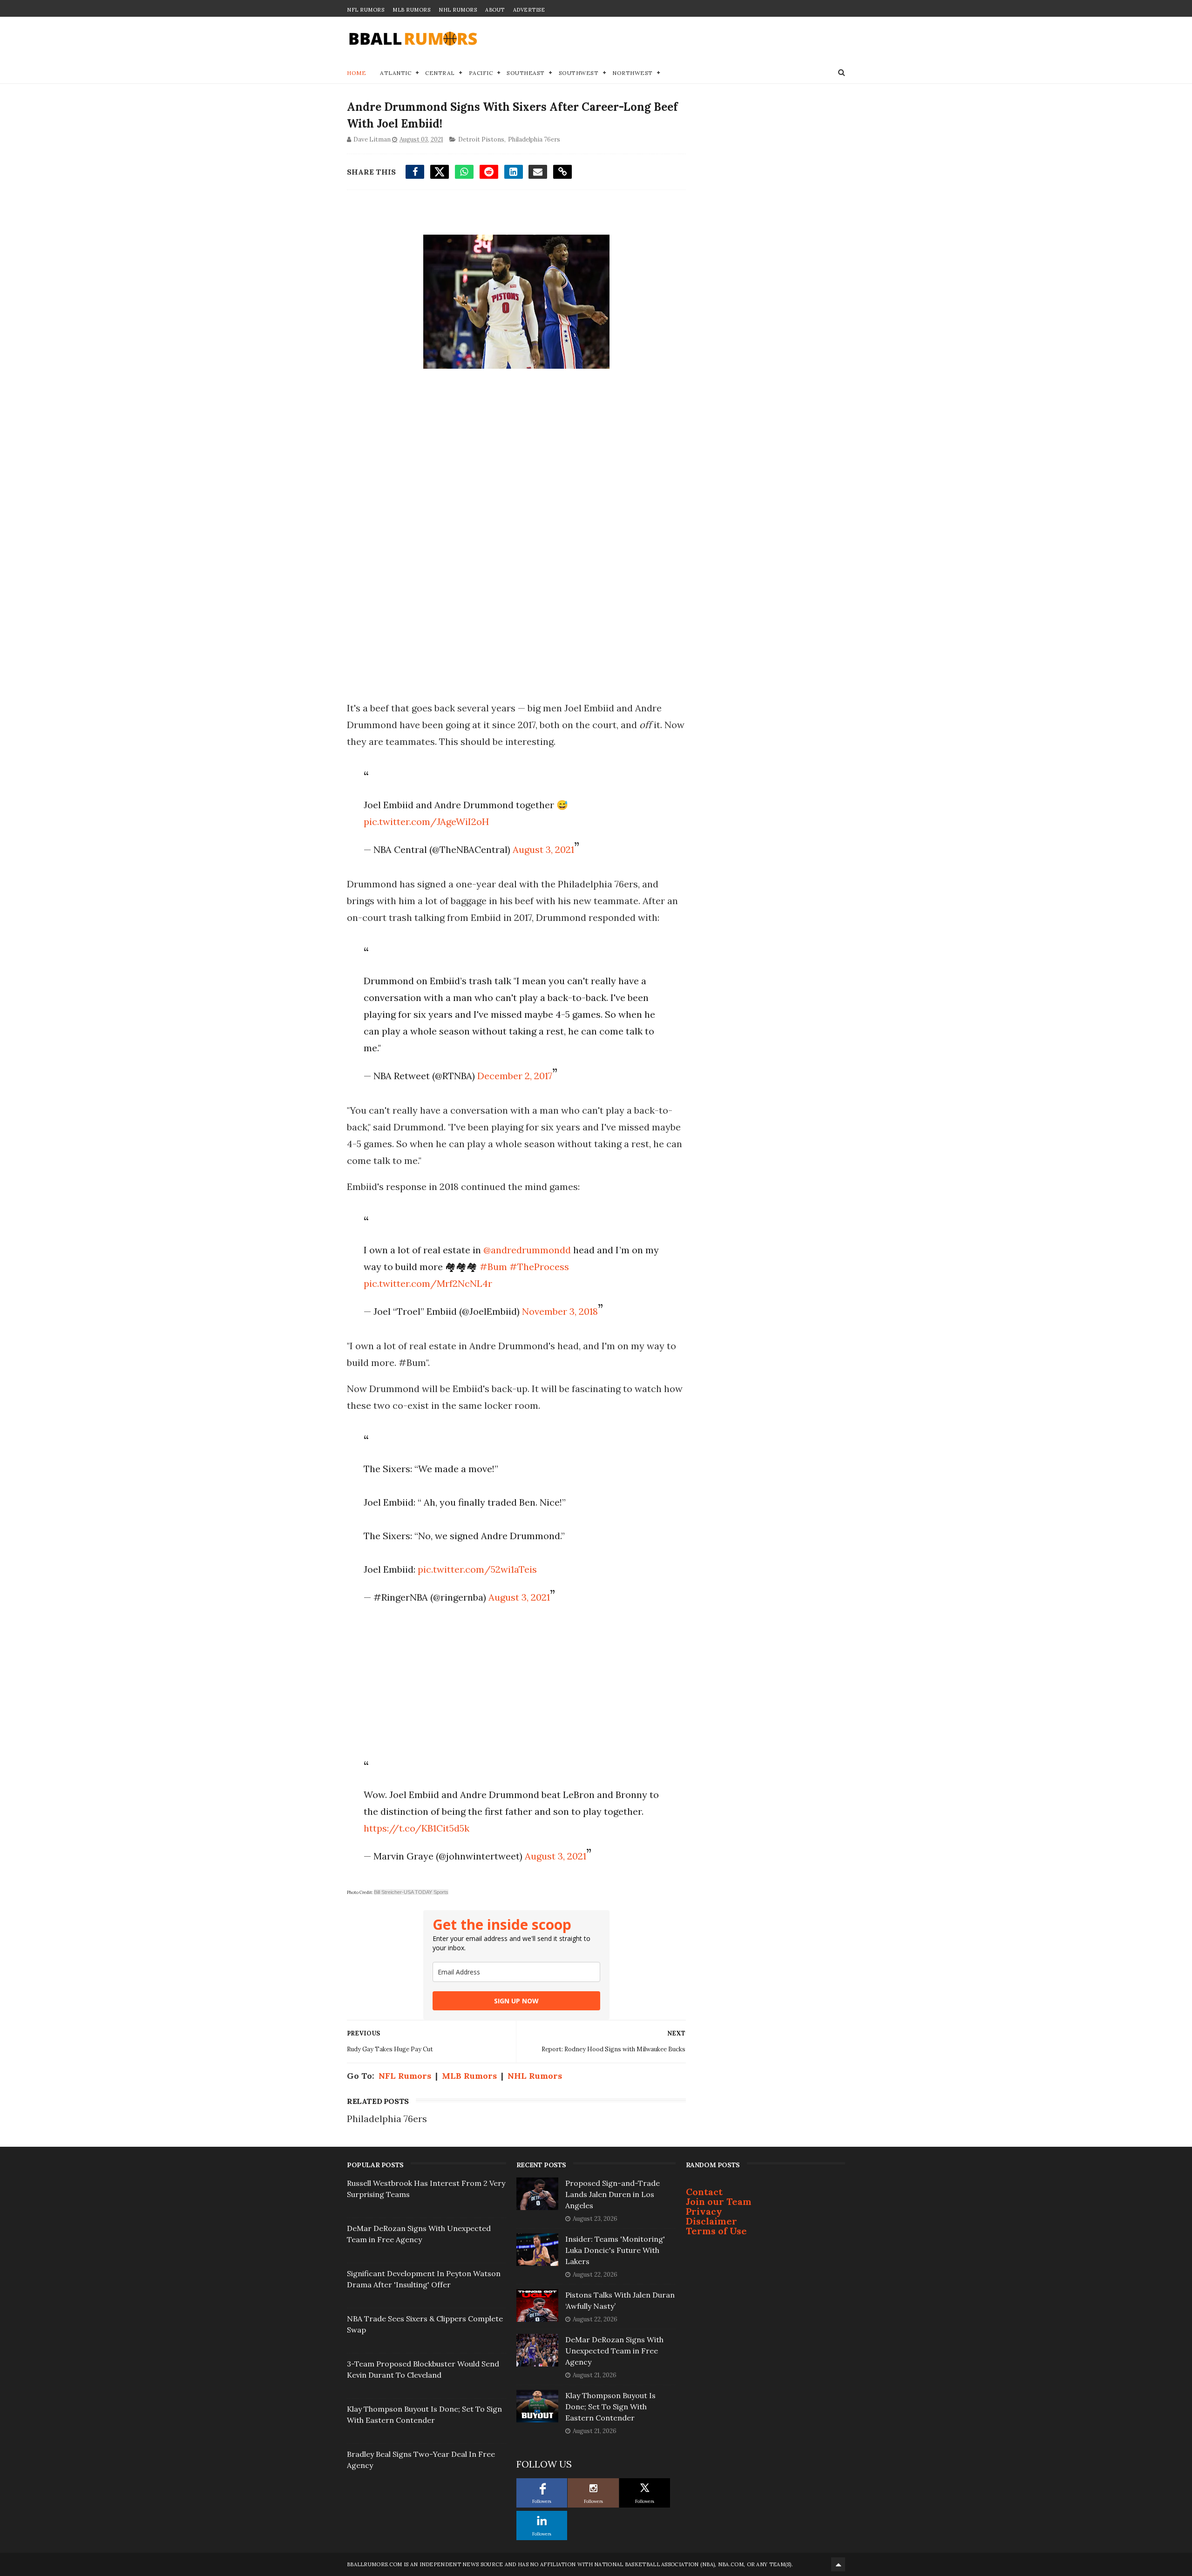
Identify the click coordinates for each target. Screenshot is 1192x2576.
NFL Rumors (366, 10)
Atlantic (396, 73)
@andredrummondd (527, 1250)
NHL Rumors (458, 10)
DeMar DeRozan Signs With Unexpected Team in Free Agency (614, 2351)
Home (356, 73)
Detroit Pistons (481, 139)
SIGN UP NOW (516, 2001)
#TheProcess (539, 1267)
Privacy (704, 2211)
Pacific (481, 73)
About (495, 10)
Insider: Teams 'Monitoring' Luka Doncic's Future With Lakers (615, 2250)
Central (440, 73)
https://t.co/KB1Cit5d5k (417, 1828)
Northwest (633, 73)
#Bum (493, 1267)
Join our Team (719, 2201)
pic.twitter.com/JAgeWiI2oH (426, 821)
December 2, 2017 (515, 1076)
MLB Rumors (411, 10)
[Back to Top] (838, 2564)
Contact (704, 2192)
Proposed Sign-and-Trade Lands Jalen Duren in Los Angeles (613, 2194)
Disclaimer (711, 2221)
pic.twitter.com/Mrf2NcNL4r (428, 1283)
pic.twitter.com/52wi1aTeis (477, 1569)
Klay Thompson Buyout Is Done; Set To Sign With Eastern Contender (610, 2407)
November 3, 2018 (560, 1311)
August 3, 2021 (543, 849)
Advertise (529, 10)
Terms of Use (716, 2231)
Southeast (526, 73)
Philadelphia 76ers (534, 139)
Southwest (579, 73)
